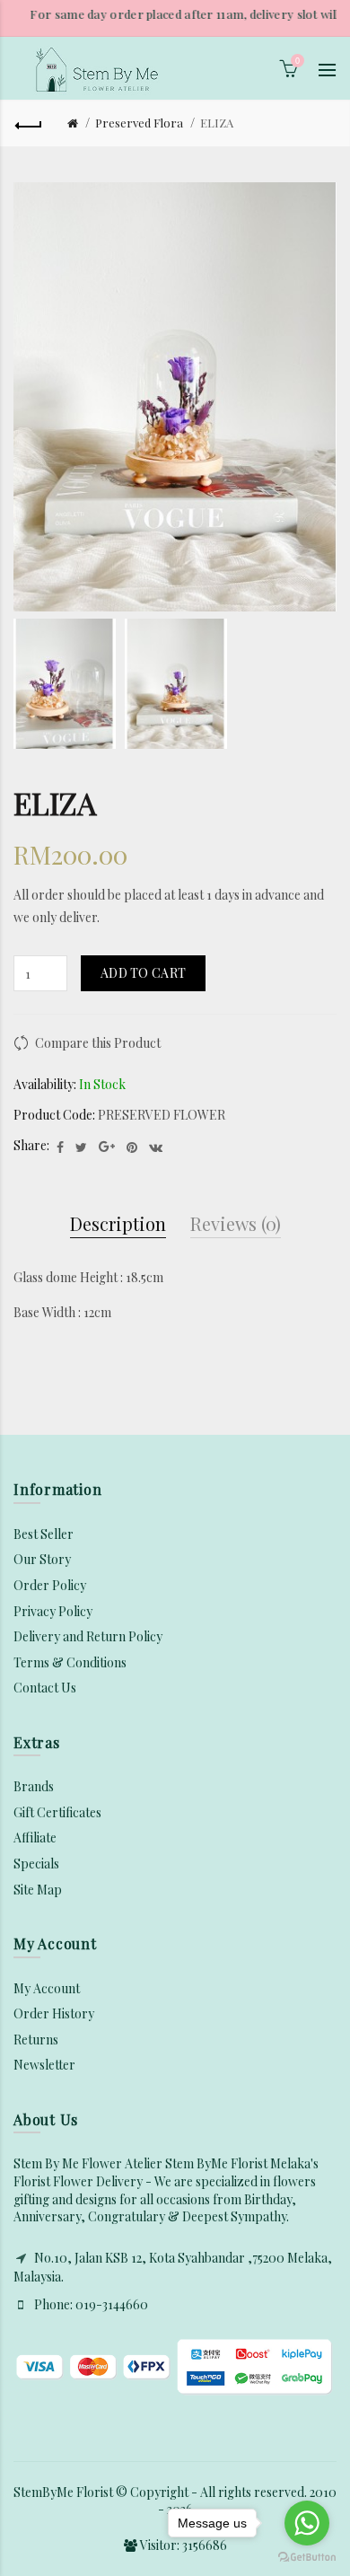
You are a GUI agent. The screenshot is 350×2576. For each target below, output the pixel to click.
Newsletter (44, 2065)
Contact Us (45, 1688)
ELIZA (217, 123)
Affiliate (35, 1837)
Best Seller (44, 1534)
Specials (36, 1864)
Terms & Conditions (70, 1662)
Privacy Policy (53, 1611)
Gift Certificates (57, 1812)
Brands (34, 1786)
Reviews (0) (236, 1223)
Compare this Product (98, 1043)
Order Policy (50, 1585)
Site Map (38, 1890)
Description (118, 1223)
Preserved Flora (139, 123)
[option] (65, 684)
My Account (47, 1988)
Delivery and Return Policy (88, 1636)
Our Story (42, 1559)
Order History (54, 2013)
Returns (36, 2040)
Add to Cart (143, 973)
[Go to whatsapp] (307, 2523)
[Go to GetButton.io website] (307, 2558)
